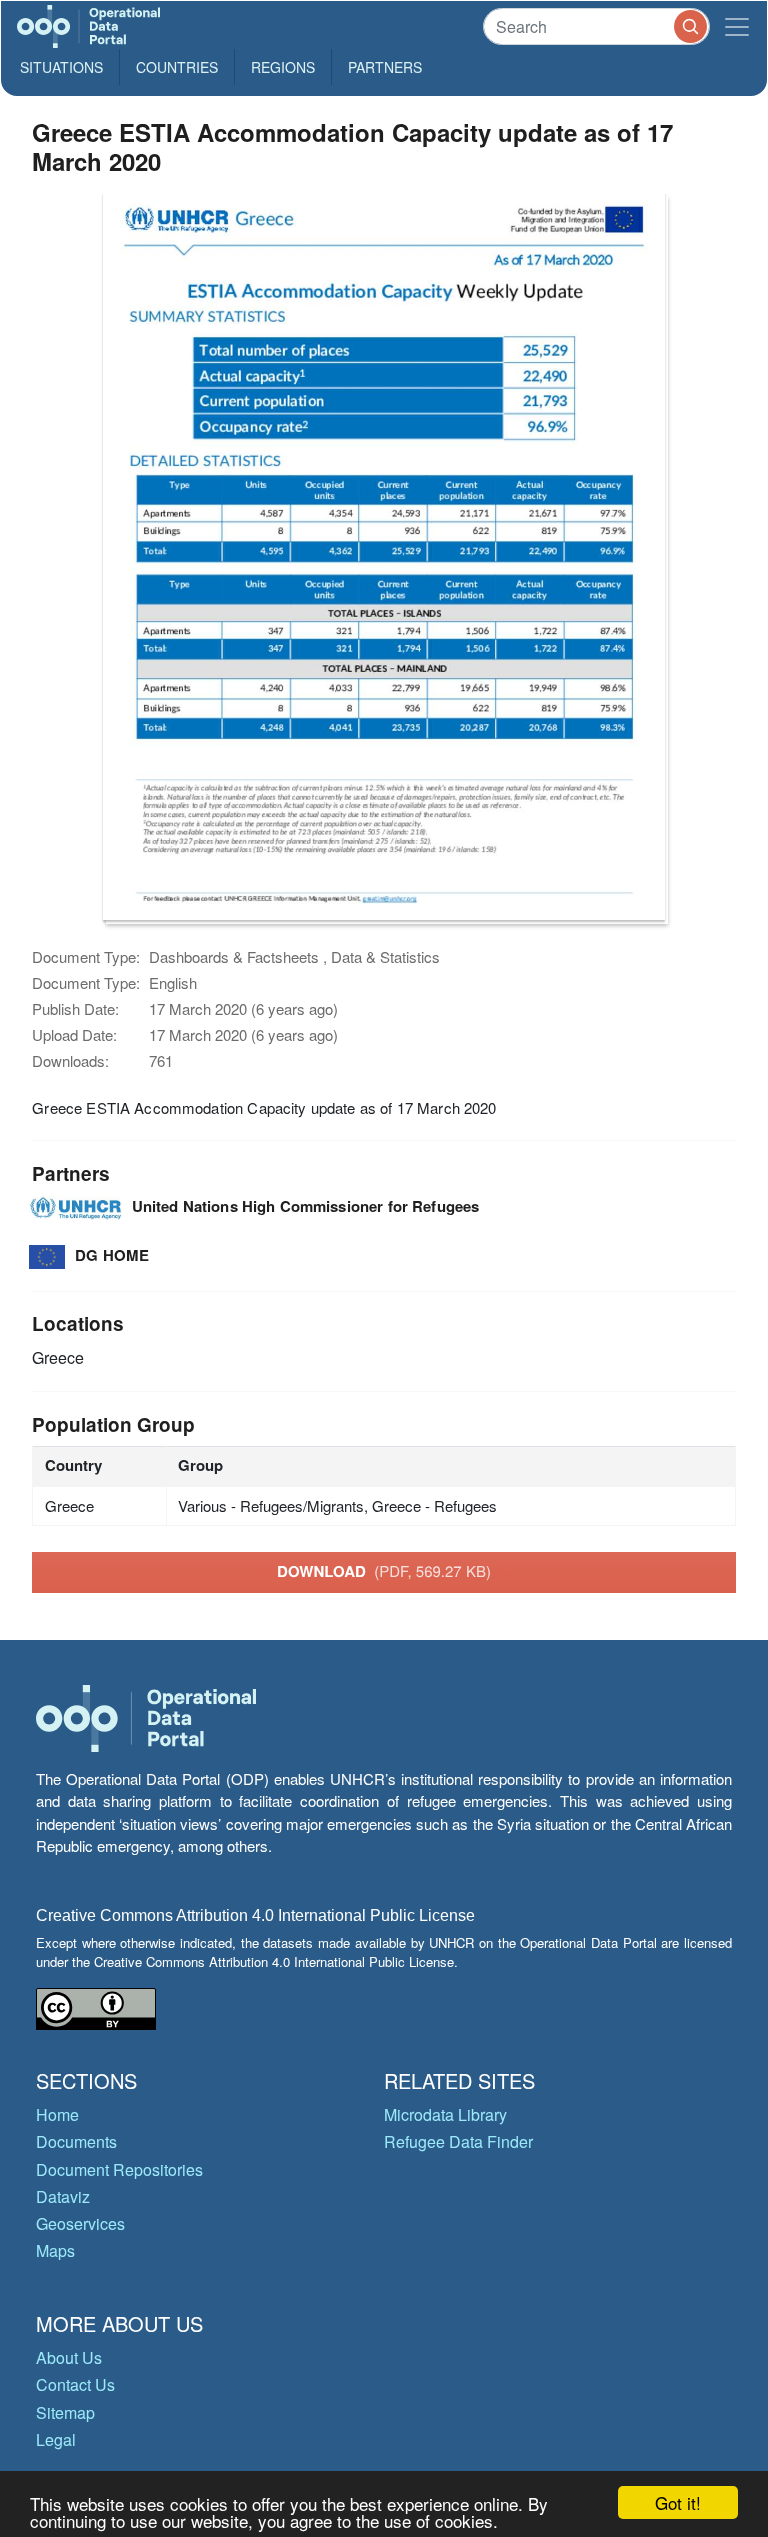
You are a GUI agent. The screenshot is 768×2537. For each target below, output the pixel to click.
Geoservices (80, 2223)
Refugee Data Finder (458, 2141)
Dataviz (63, 2196)
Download (384, 1571)
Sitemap (65, 2412)
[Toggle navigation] (737, 26)
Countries (177, 67)
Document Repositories (119, 2169)
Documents (76, 2141)
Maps (55, 2250)
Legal (56, 2439)
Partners (385, 67)
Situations (61, 67)
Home (57, 2114)
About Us (69, 2357)
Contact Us (75, 2384)
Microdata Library (445, 2114)
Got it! (678, 2502)
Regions (283, 67)
